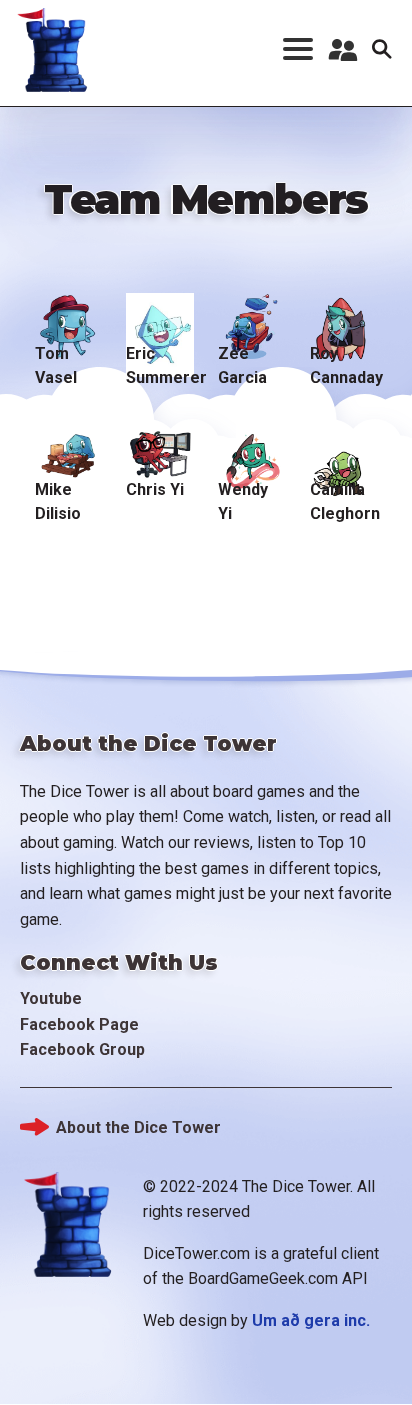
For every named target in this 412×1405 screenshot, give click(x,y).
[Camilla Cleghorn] (343, 449)
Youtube (51, 998)
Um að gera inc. (311, 1320)
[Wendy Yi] (251, 449)
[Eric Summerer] (159, 314)
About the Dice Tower (138, 1127)
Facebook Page (79, 1024)
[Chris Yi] (159, 449)
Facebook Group (82, 1049)
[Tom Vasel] (68, 314)
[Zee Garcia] (251, 314)
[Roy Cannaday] (343, 314)
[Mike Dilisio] (68, 449)
